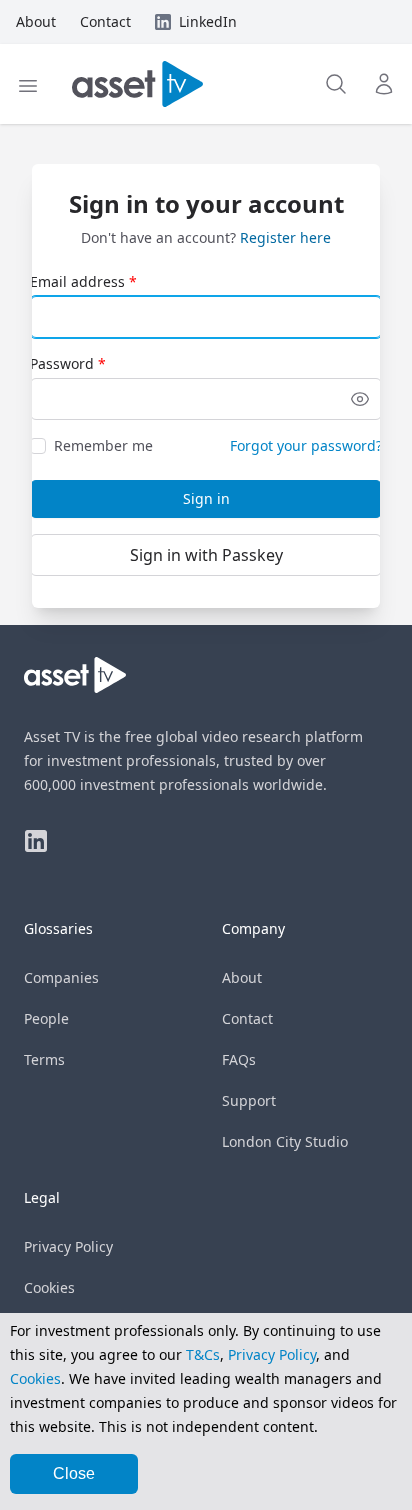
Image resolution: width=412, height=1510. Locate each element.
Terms (44, 1059)
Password (62, 363)
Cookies (49, 1287)
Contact (247, 1018)
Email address (77, 281)
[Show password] (360, 399)
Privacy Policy (68, 1246)
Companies (61, 977)
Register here (285, 237)
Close (74, 1473)
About (242, 977)
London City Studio (285, 1141)
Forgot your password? (306, 445)
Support (249, 1100)
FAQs (239, 1059)
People (46, 1018)
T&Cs (203, 1354)
